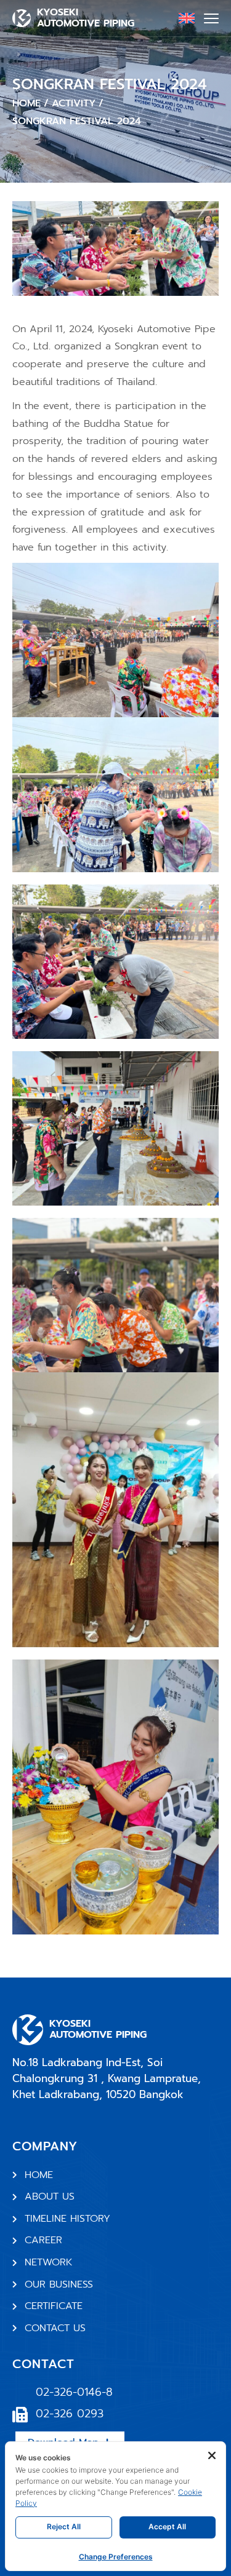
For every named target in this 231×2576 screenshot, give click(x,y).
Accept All (167, 2526)
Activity (74, 103)
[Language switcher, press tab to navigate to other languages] (187, 18)
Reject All (64, 2526)
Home (26, 103)
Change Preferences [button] (116, 2557)
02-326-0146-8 (74, 2392)
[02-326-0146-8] (20, 2393)
